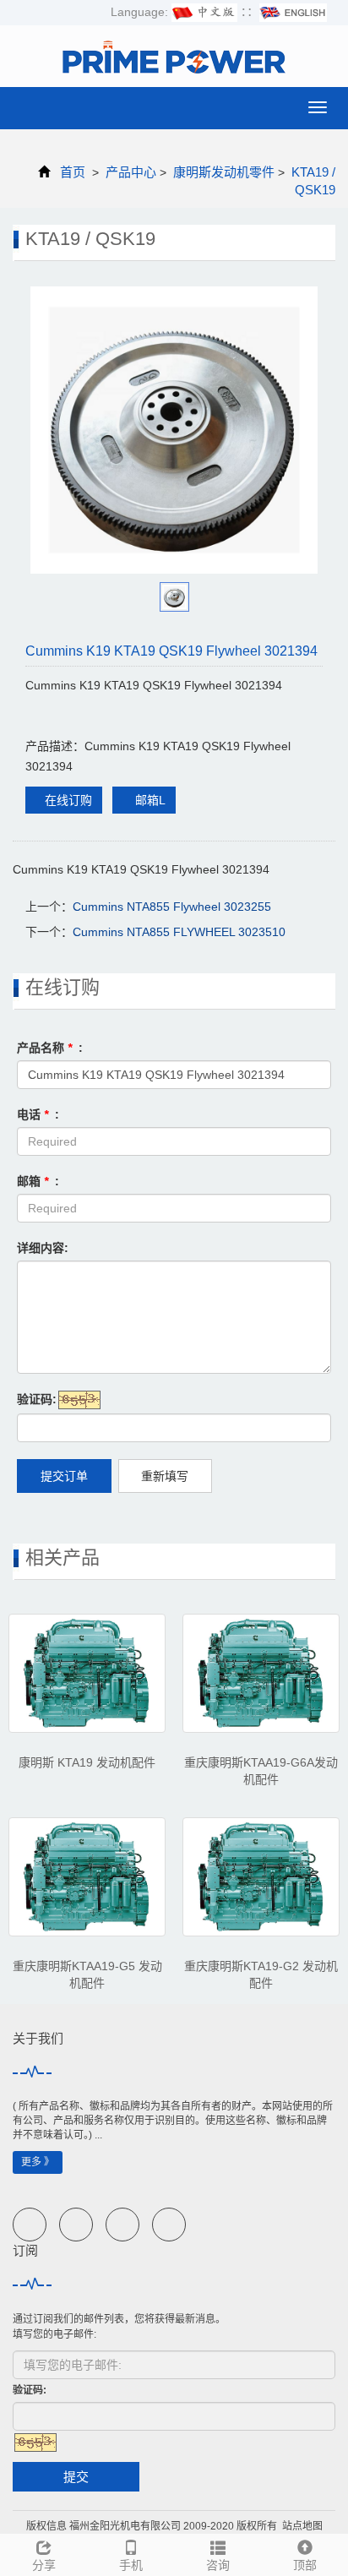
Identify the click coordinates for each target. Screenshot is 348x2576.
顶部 (305, 2565)
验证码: (37, 1399)
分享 (44, 2565)
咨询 (218, 2565)
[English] (293, 12)
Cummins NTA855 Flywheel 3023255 (172, 907)
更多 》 (38, 2162)
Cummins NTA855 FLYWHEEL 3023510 (179, 932)
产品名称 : (50, 1048)
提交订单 (64, 1476)
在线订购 (68, 800)
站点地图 (302, 2526)
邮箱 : (38, 1181)
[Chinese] (204, 12)
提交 (76, 2477)
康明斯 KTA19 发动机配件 (87, 1762)
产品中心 (131, 172)
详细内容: (43, 1248)
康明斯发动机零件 (224, 172)
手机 (131, 2565)
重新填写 (165, 1476)
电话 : (38, 1114)
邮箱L (149, 800)
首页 (73, 172)
